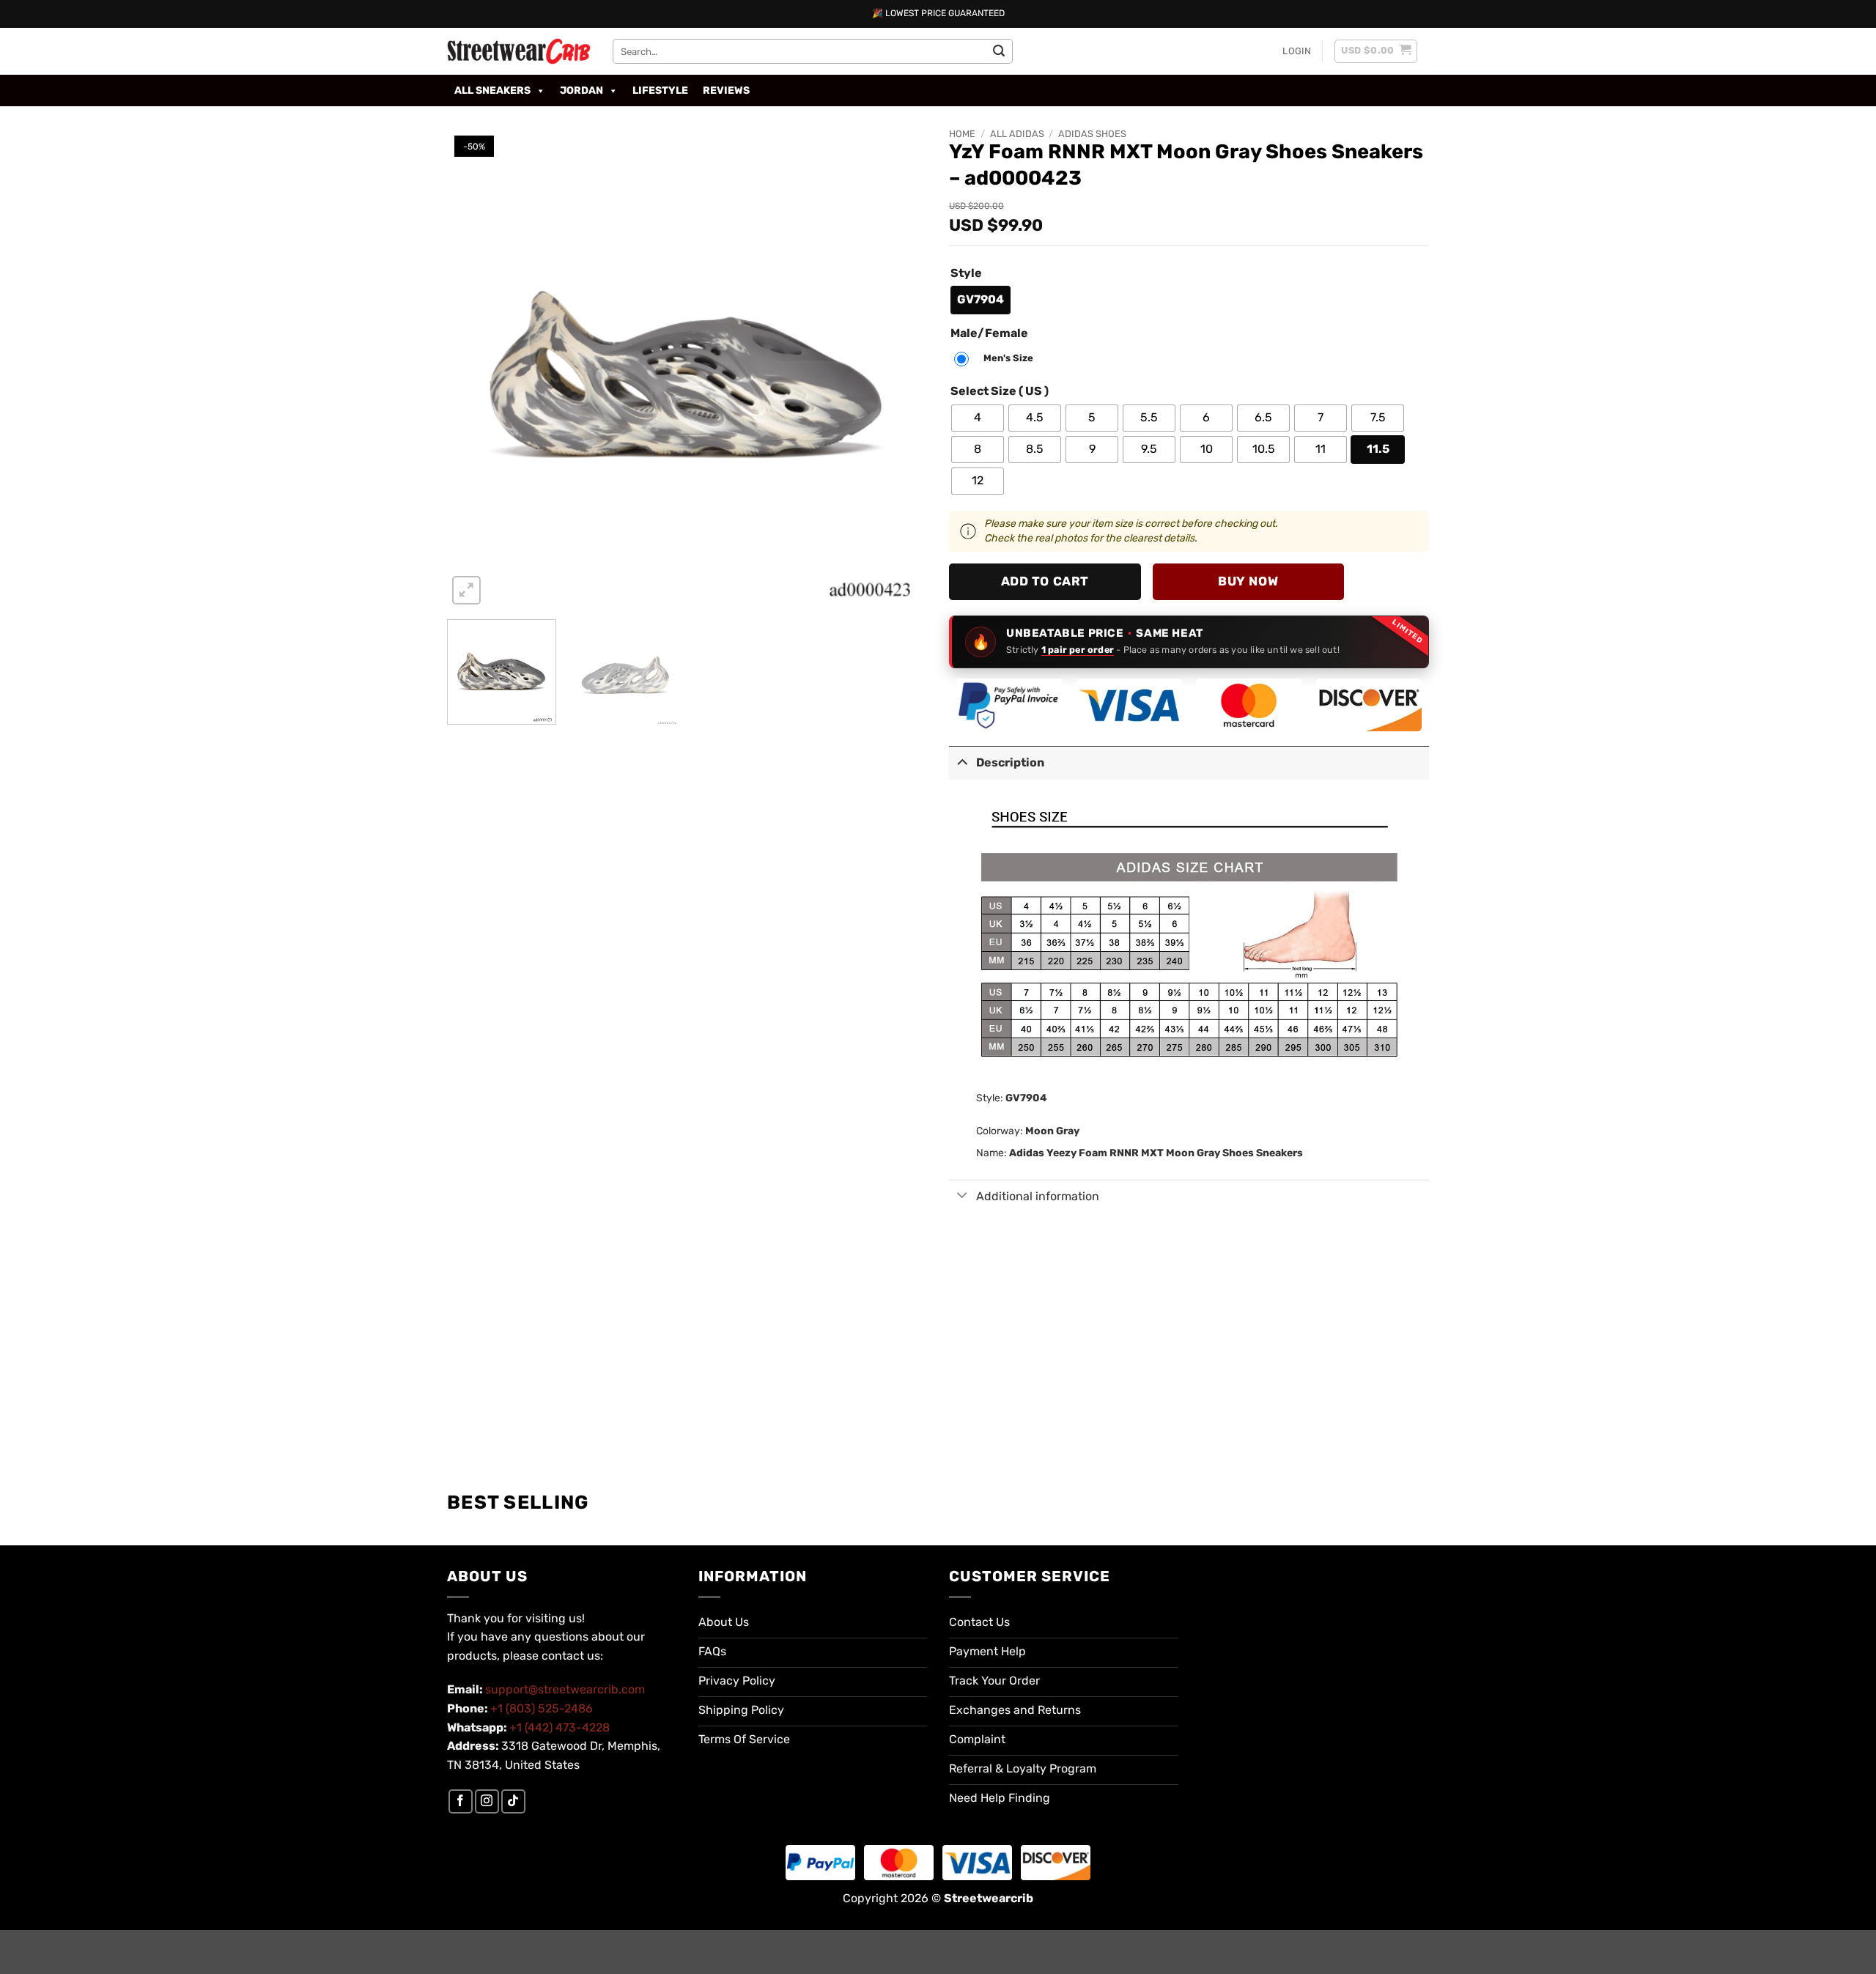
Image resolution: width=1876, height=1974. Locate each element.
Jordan (581, 90)
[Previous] (475, 368)
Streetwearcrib (989, 1898)
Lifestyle (660, 90)
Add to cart (1045, 581)
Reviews (726, 90)
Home (962, 134)
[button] (1297, 51)
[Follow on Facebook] (461, 1801)
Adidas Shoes (1092, 134)
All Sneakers (492, 90)
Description (1010, 762)
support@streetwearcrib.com (565, 1689)
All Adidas (1017, 134)
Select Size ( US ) (1000, 392)
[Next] (899, 368)
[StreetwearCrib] (519, 51)
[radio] (981, 300)
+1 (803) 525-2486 (542, 1708)
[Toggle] (962, 762)
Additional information (1038, 1196)
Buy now (1248, 581)
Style (966, 274)
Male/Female (989, 334)
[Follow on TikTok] (513, 1801)
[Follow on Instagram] (487, 1801)
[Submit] (999, 51)
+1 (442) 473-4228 (560, 1727)
